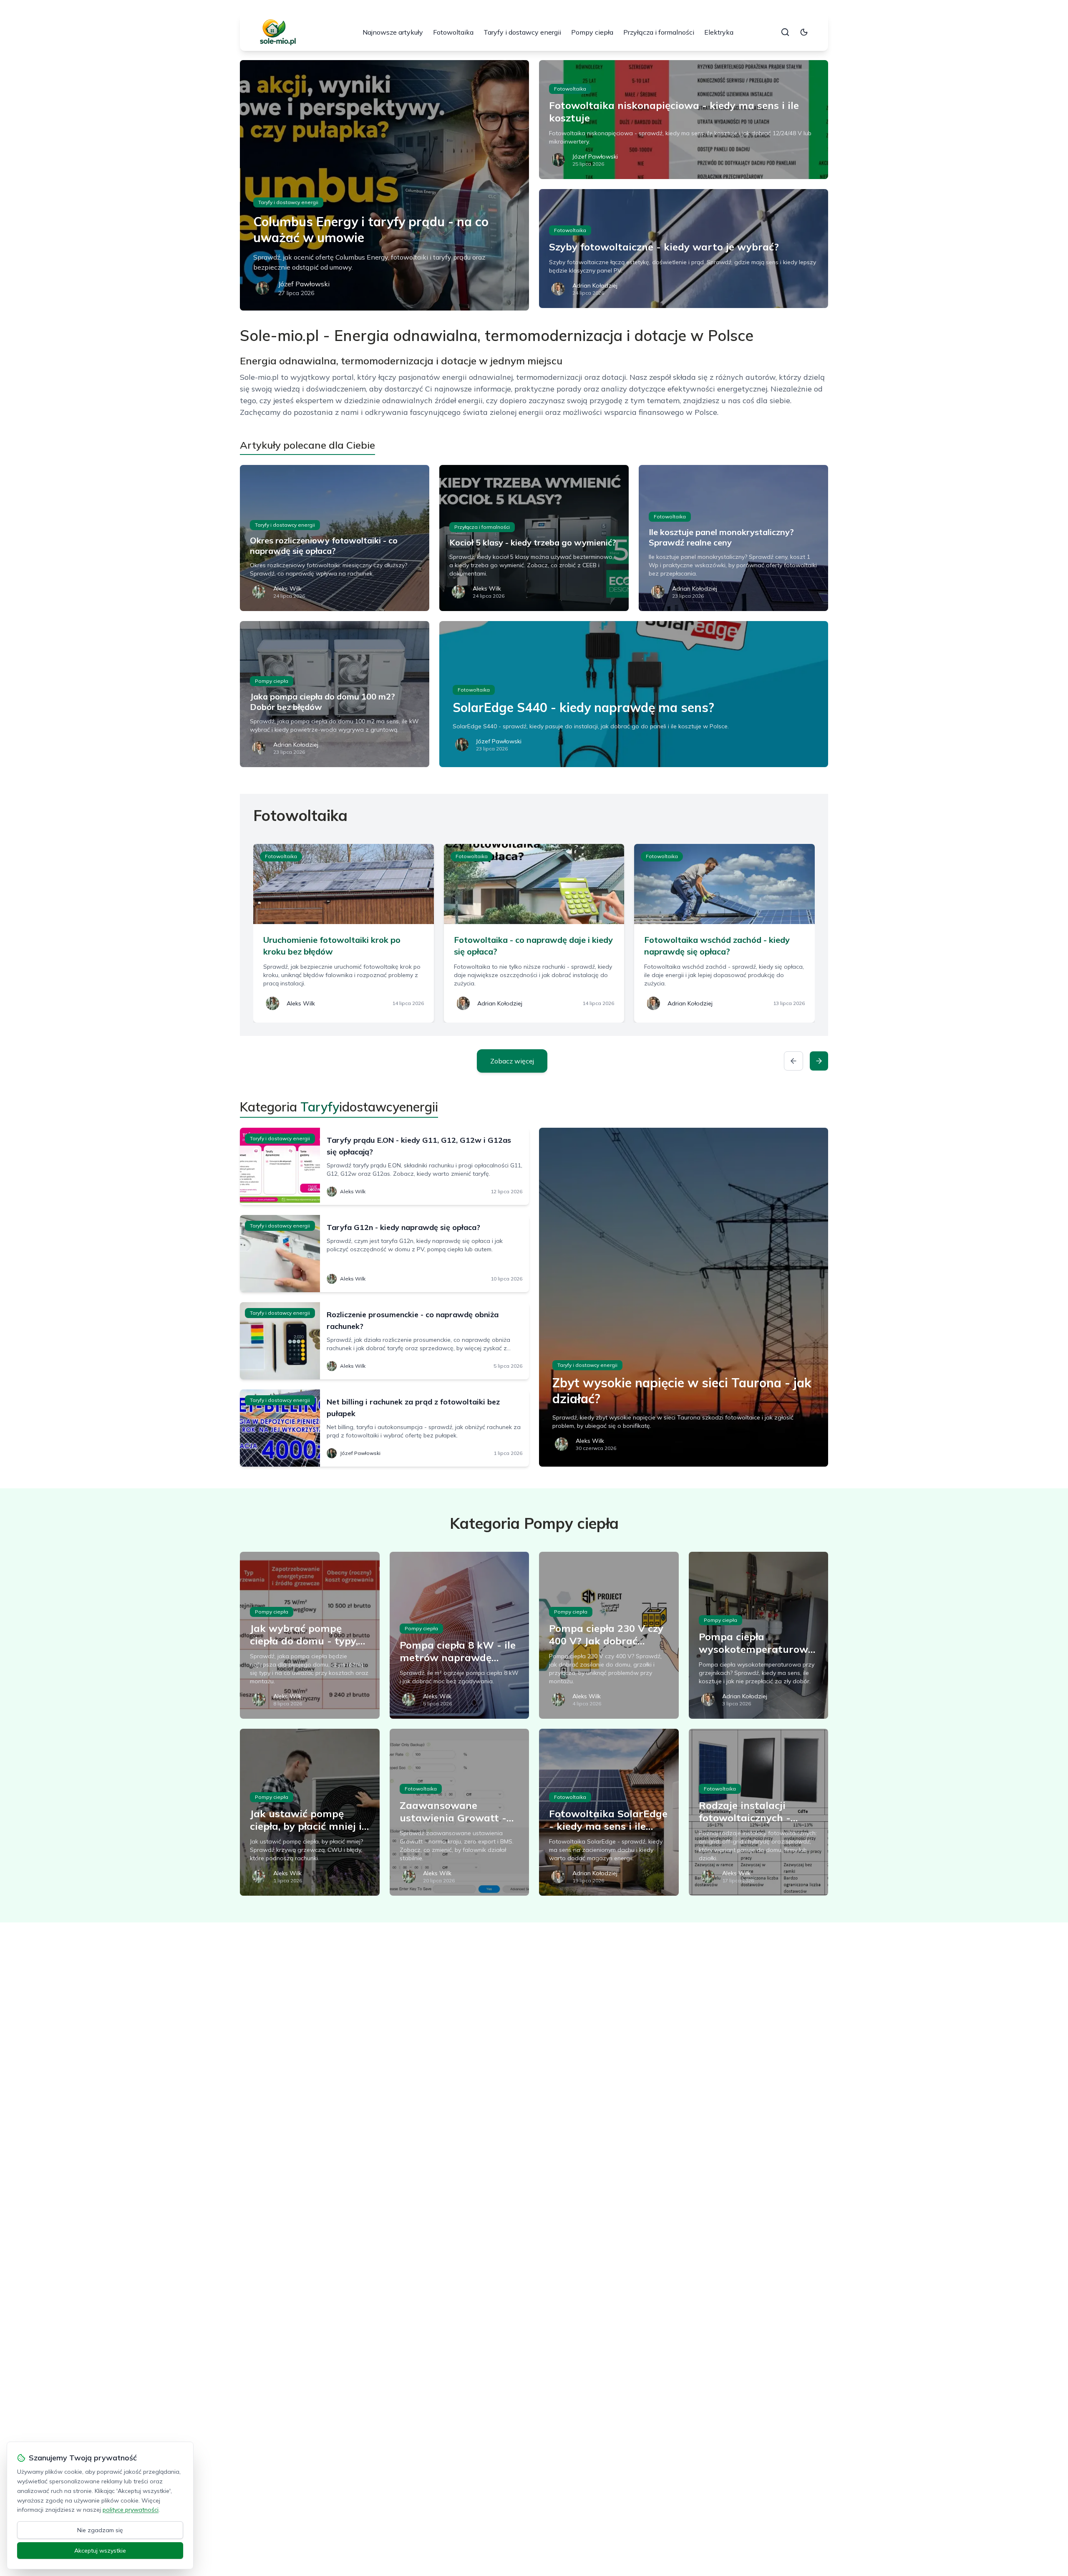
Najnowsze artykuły (393, 32)
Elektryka (719, 32)
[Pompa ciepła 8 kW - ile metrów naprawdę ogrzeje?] (460, 1635)
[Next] (819, 1061)
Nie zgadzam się (100, 2530)
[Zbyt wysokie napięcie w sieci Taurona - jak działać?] (684, 1297)
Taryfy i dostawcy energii (522, 32)
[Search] (785, 32)
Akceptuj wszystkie (100, 2551)
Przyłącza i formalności (659, 32)
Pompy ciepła (592, 32)
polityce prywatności (131, 2510)
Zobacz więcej (512, 1061)
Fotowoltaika (453, 32)
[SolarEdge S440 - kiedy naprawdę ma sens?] (634, 694)
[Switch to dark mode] (804, 32)
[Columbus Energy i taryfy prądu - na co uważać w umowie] (384, 185)
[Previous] (793, 1061)
